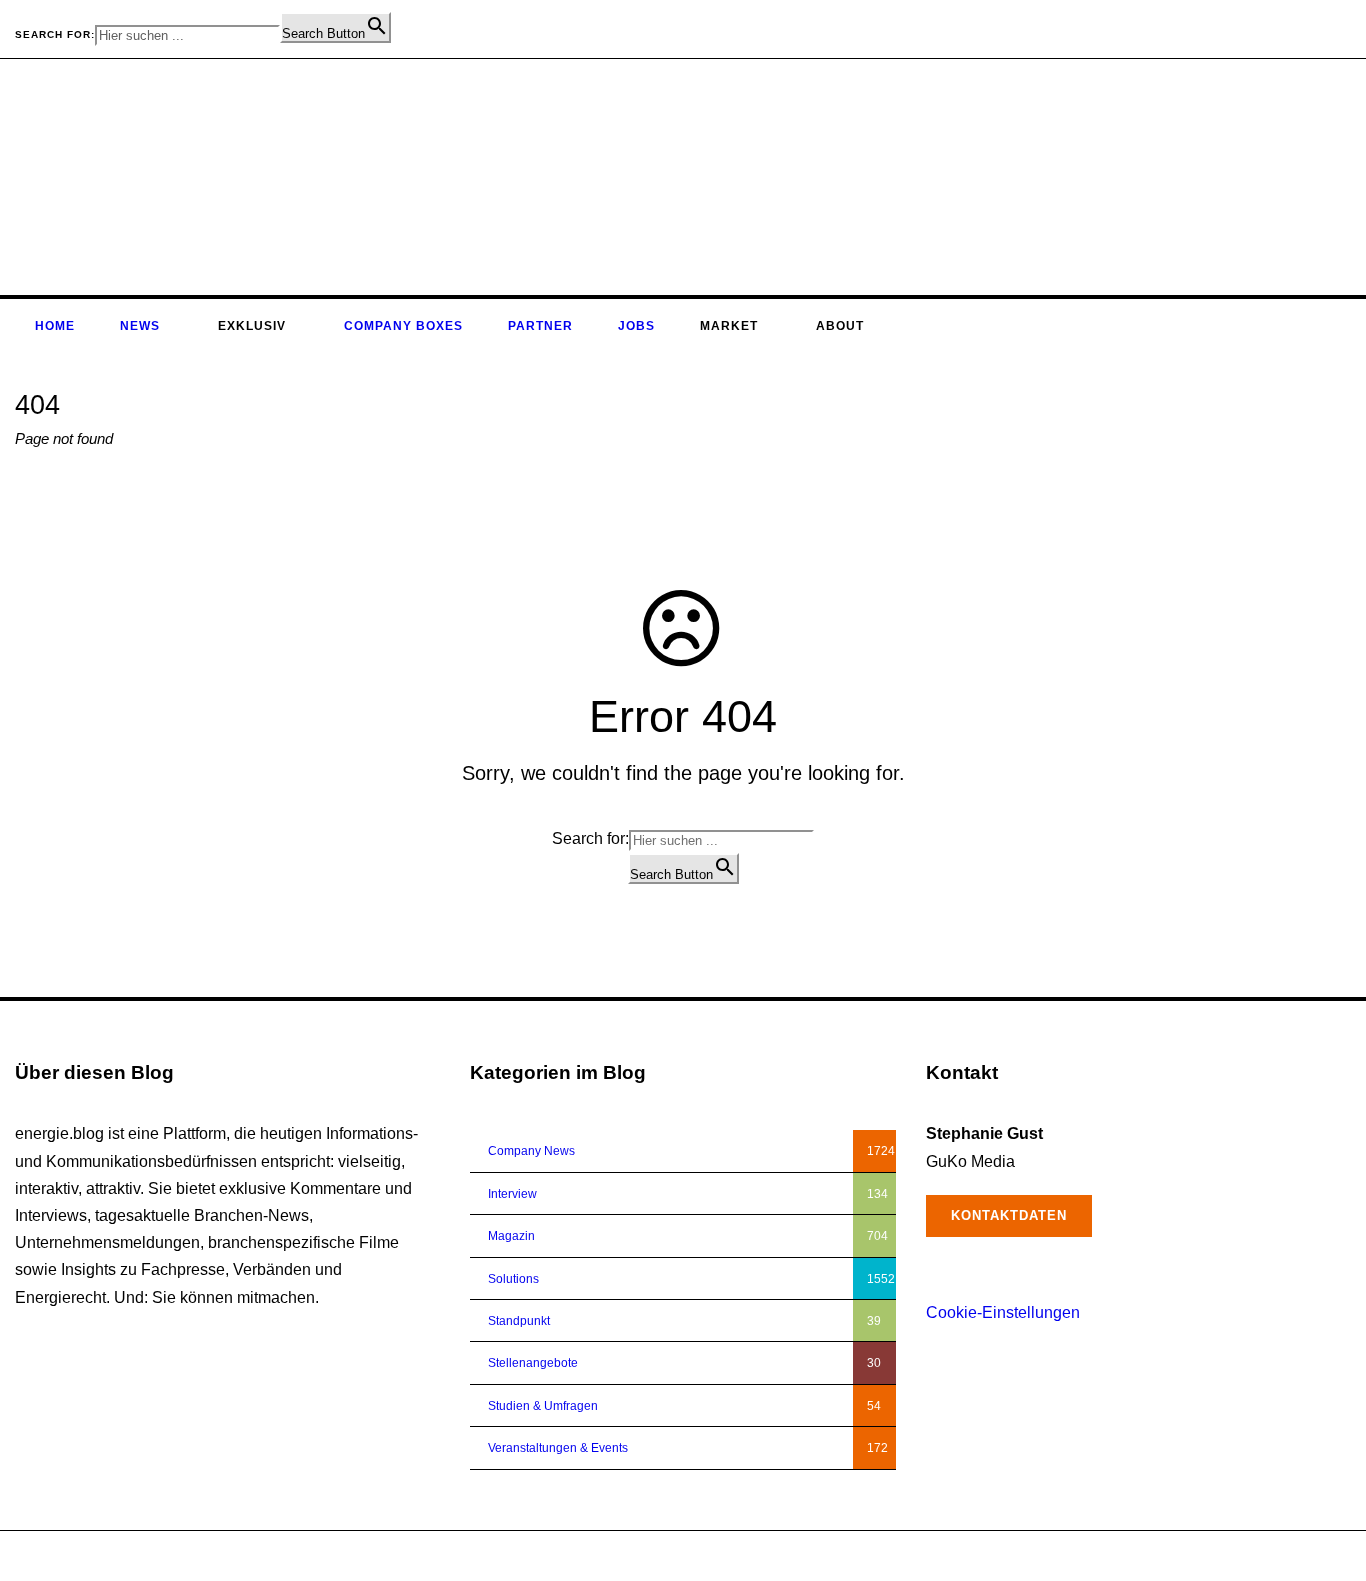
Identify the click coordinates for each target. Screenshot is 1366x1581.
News (140, 326)
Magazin (511, 1236)
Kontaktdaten (1009, 1215)
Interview (512, 1194)
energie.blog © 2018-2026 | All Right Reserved (142, 1556)
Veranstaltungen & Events (558, 1448)
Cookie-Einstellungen (1003, 1312)
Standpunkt (519, 1321)
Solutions (513, 1279)
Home (55, 326)
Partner (540, 326)
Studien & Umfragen (543, 1406)
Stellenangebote (533, 1363)
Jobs (636, 326)
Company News (531, 1151)
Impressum (1244, 1556)
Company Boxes (403, 326)
